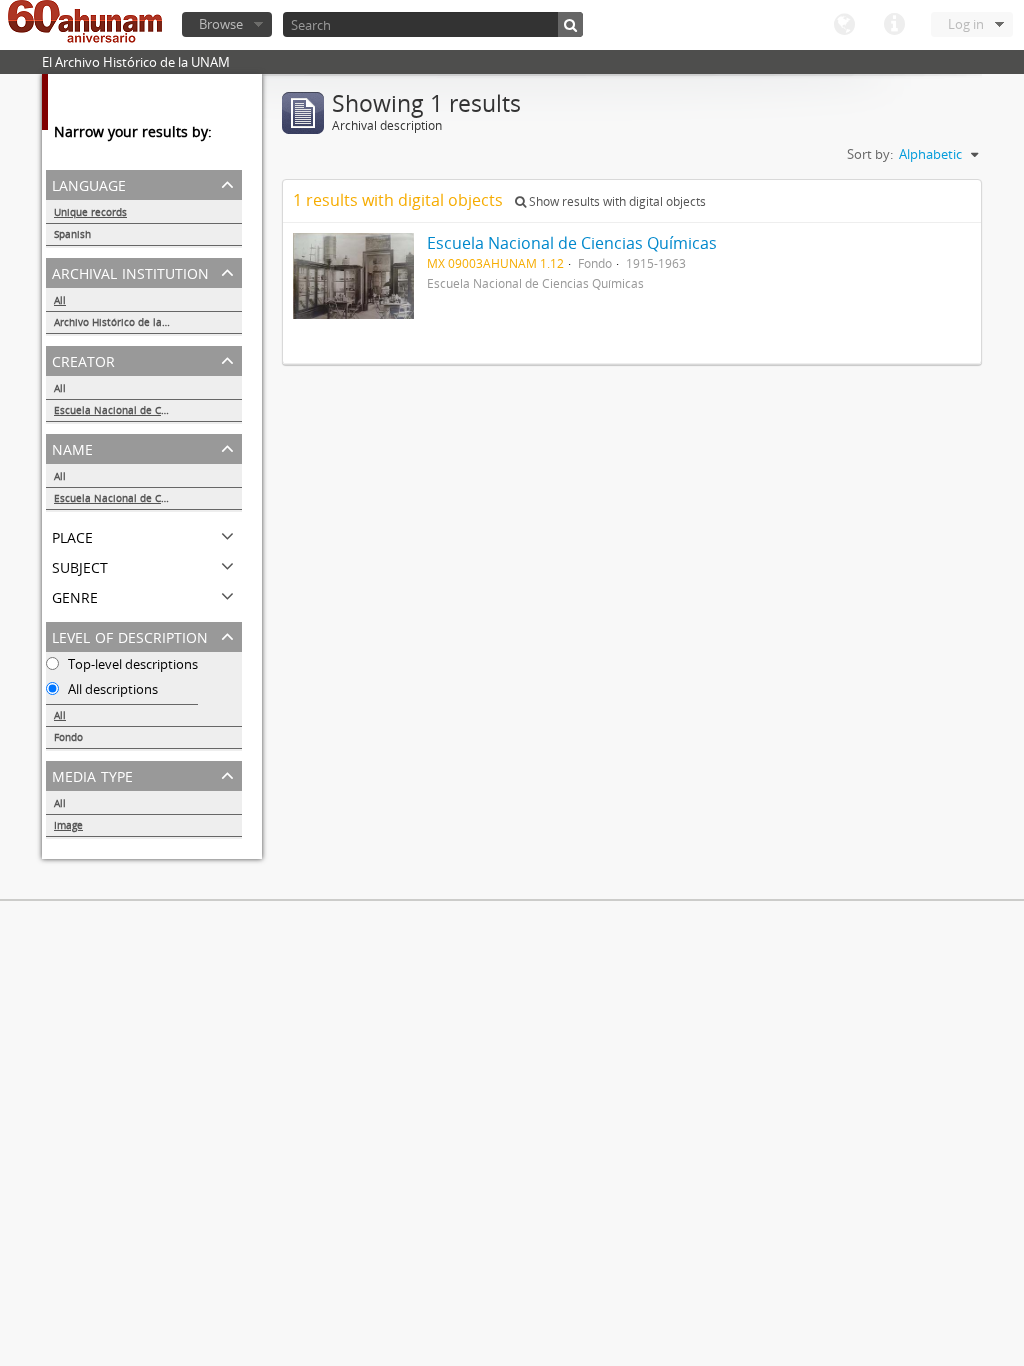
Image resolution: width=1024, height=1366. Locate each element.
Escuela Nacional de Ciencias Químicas (148, 410)
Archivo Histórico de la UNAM (124, 322)
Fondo (68, 737)
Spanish (72, 234)
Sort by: (870, 154)
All (60, 300)
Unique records (90, 212)
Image (68, 825)
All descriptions (111, 689)
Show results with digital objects (616, 201)
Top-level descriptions (131, 664)
